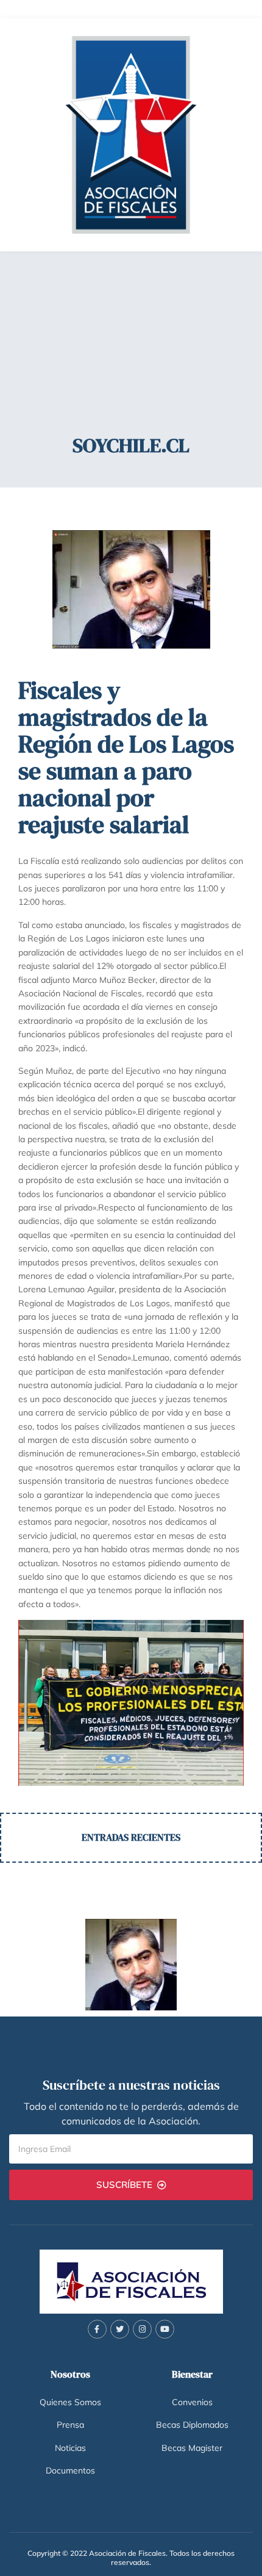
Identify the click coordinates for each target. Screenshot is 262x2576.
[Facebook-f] (97, 2329)
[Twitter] (120, 2329)
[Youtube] (165, 2329)
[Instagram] (142, 2329)
